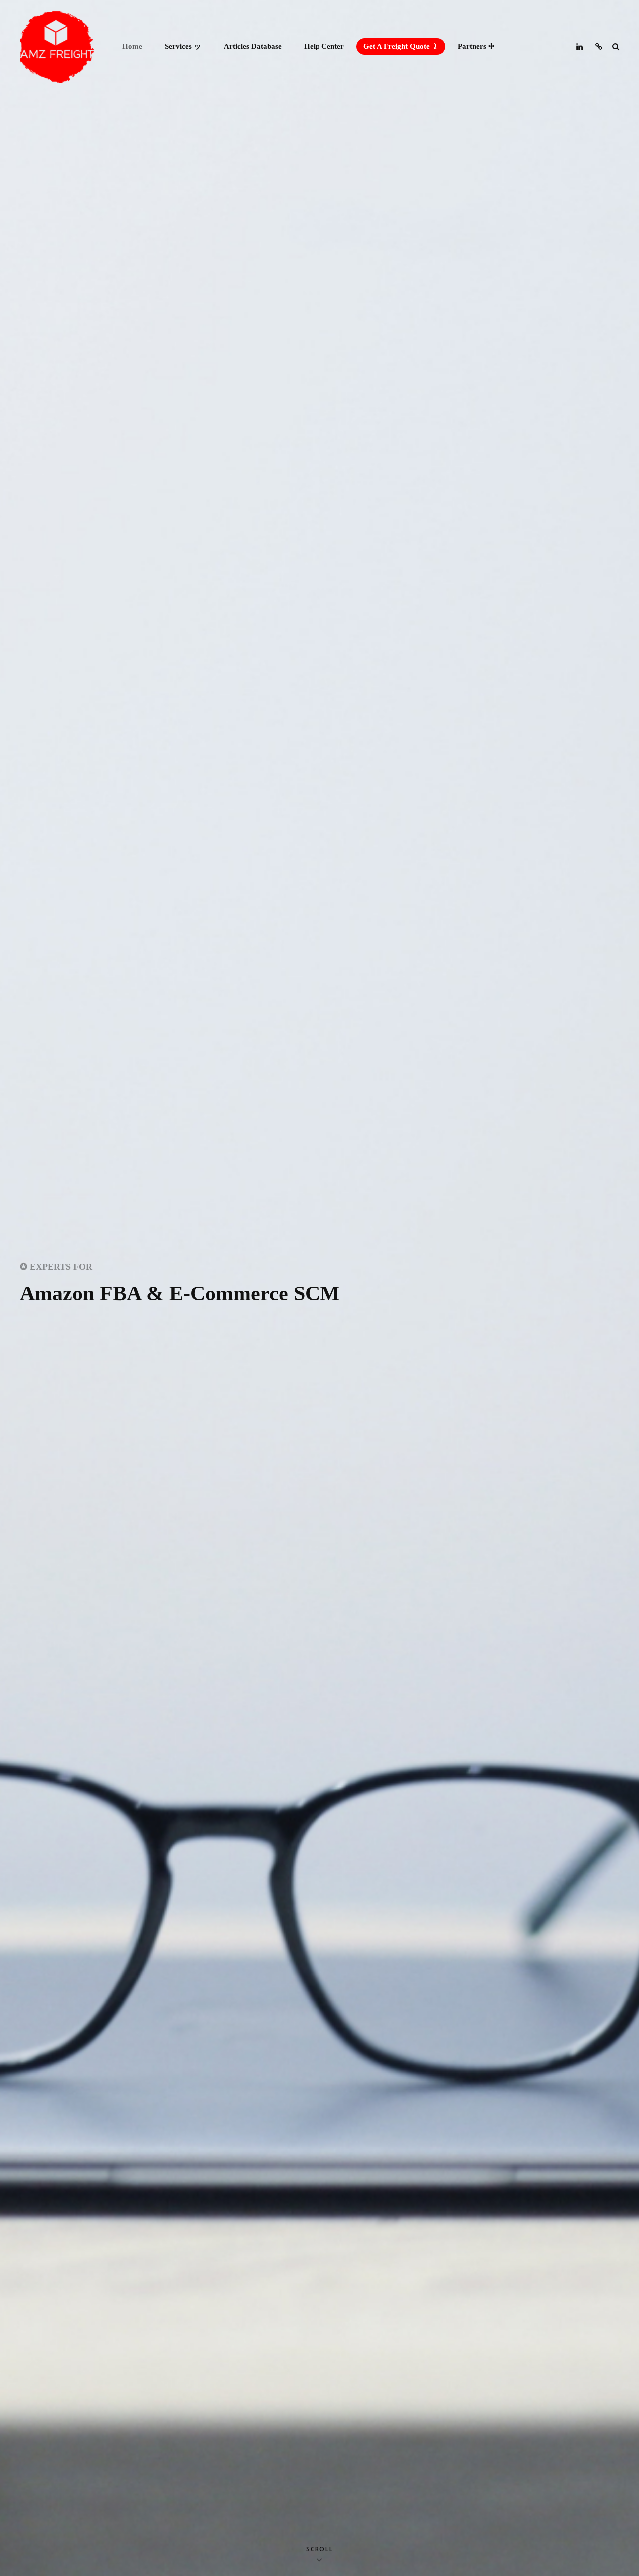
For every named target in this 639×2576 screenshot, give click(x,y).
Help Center (324, 46)
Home (132, 46)
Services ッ (183, 46)
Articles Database (253, 46)
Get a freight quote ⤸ (401, 46)
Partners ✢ (476, 46)
